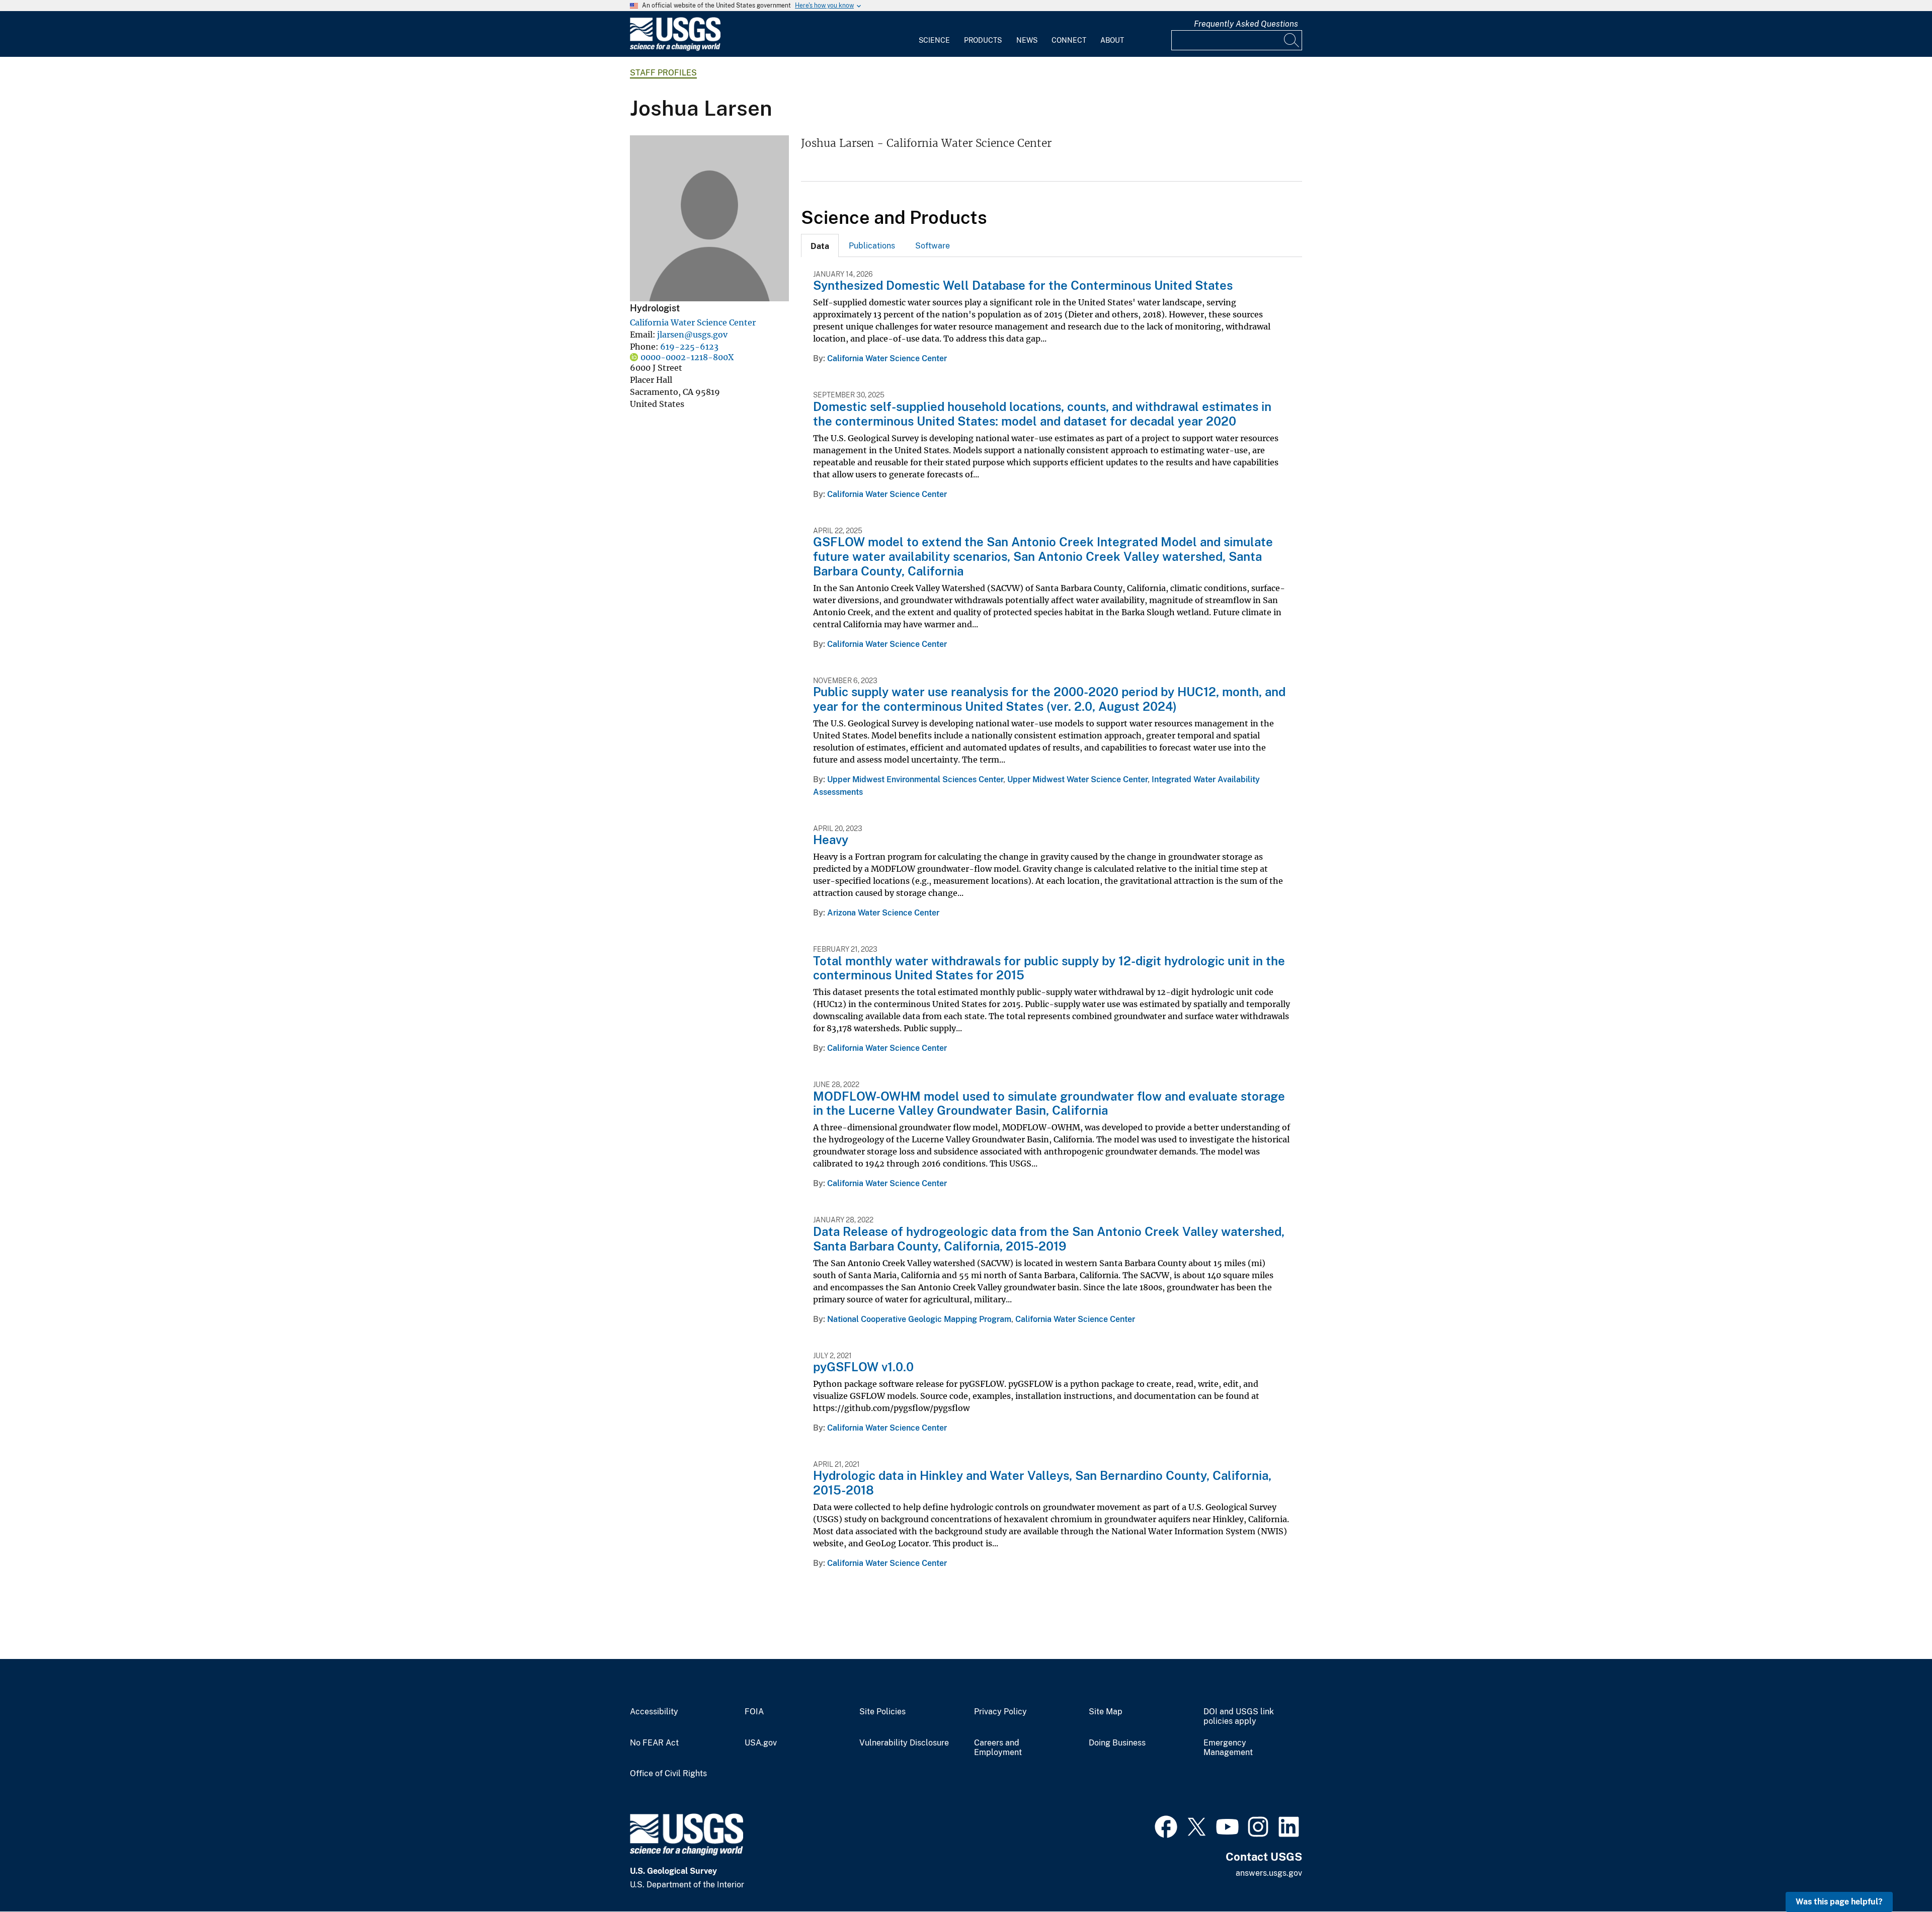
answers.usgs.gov (1269, 1873)
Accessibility (654, 1712)
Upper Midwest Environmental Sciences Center (915, 779)
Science (934, 40)
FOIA (754, 1712)
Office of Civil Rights (668, 1774)
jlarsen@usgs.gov (692, 335)
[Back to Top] (1896, 1876)
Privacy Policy (1000, 1712)
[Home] (675, 49)
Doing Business (1117, 1743)
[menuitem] (934, 34)
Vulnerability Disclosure (904, 1743)
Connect (1069, 40)
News (1027, 40)
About (1112, 40)
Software (933, 246)
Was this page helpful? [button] (1839, 1902)
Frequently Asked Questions (1246, 24)
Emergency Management (1228, 1748)
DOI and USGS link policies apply (1239, 1717)
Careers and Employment (998, 1748)
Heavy (831, 840)
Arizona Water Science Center (883, 913)
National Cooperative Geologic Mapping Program (919, 1319)
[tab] (820, 245)
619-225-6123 (689, 347)
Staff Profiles (663, 73)
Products (983, 40)
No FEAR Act (654, 1743)
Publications (872, 246)
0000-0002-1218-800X (687, 357)
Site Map (1106, 1712)
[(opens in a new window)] (1166, 1825)
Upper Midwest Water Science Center (1077, 779)
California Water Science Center (693, 322)
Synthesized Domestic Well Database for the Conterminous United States (1023, 285)
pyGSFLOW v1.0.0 (863, 1367)
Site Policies (882, 1712)
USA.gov (761, 1743)
